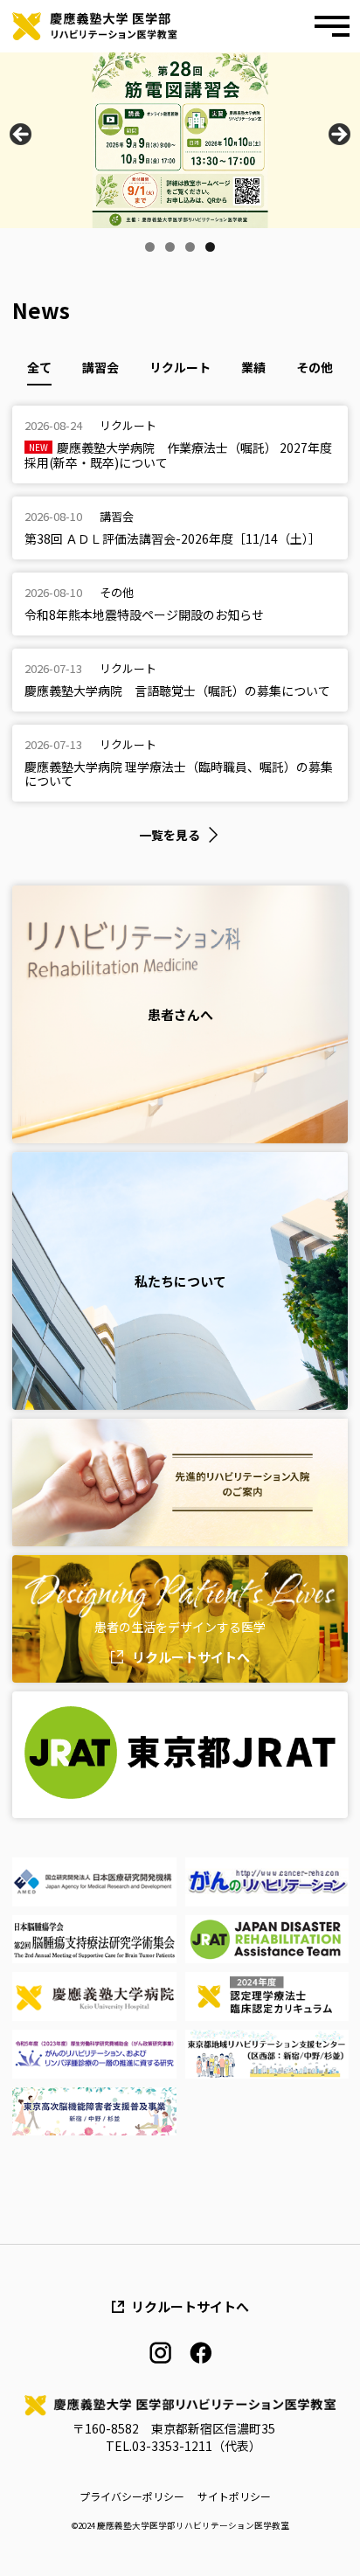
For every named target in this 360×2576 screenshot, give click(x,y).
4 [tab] (210, 247)
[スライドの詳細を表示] (180, 140)
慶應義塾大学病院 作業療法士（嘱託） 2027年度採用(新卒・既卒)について (178, 455)
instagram (160, 2353)
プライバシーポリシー (132, 2496)
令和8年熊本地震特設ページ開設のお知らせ (144, 614)
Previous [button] (22, 135)
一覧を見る (170, 835)
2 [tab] (170, 247)
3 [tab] (190, 247)
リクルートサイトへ (191, 1657)
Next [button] (338, 135)
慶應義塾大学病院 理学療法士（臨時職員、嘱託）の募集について (179, 774)
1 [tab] (150, 247)
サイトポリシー (234, 2496)
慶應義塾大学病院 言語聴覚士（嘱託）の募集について (177, 691)
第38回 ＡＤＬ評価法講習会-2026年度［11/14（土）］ (173, 538)
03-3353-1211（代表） (197, 2446)
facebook (201, 2353)
